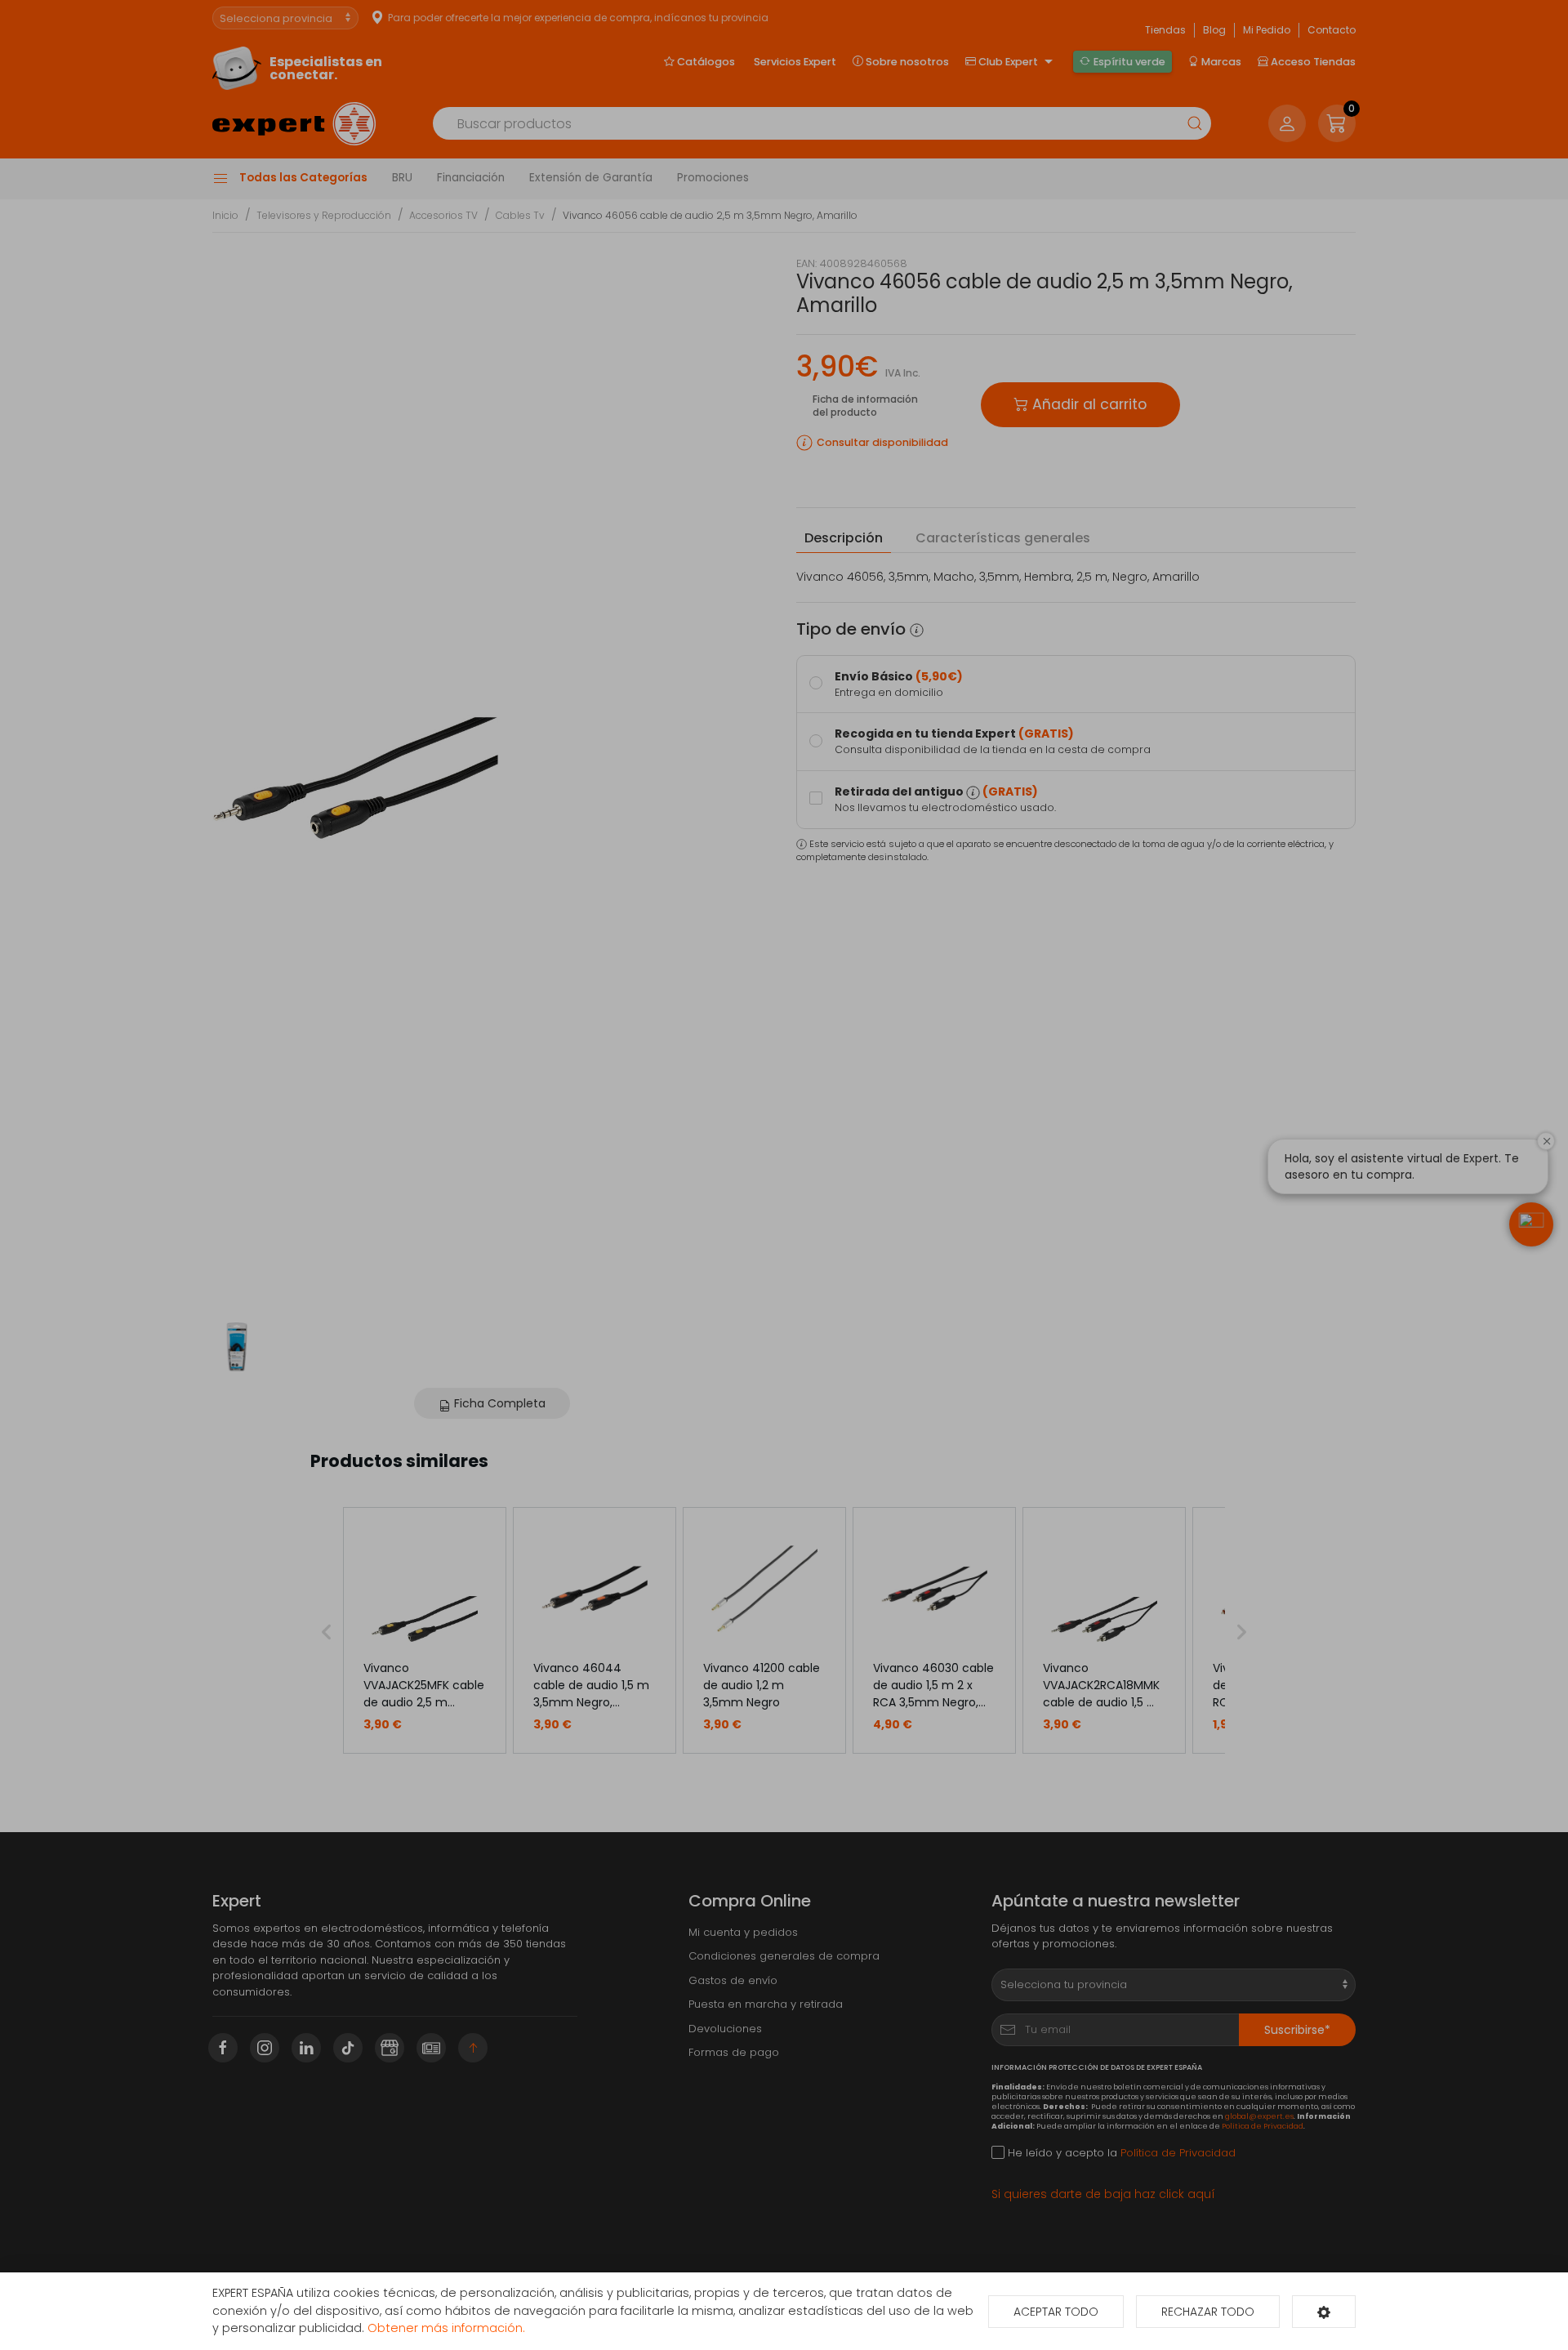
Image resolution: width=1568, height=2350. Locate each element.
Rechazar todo (1208, 2312)
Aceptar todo (1056, 2312)
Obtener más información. (446, 2328)
